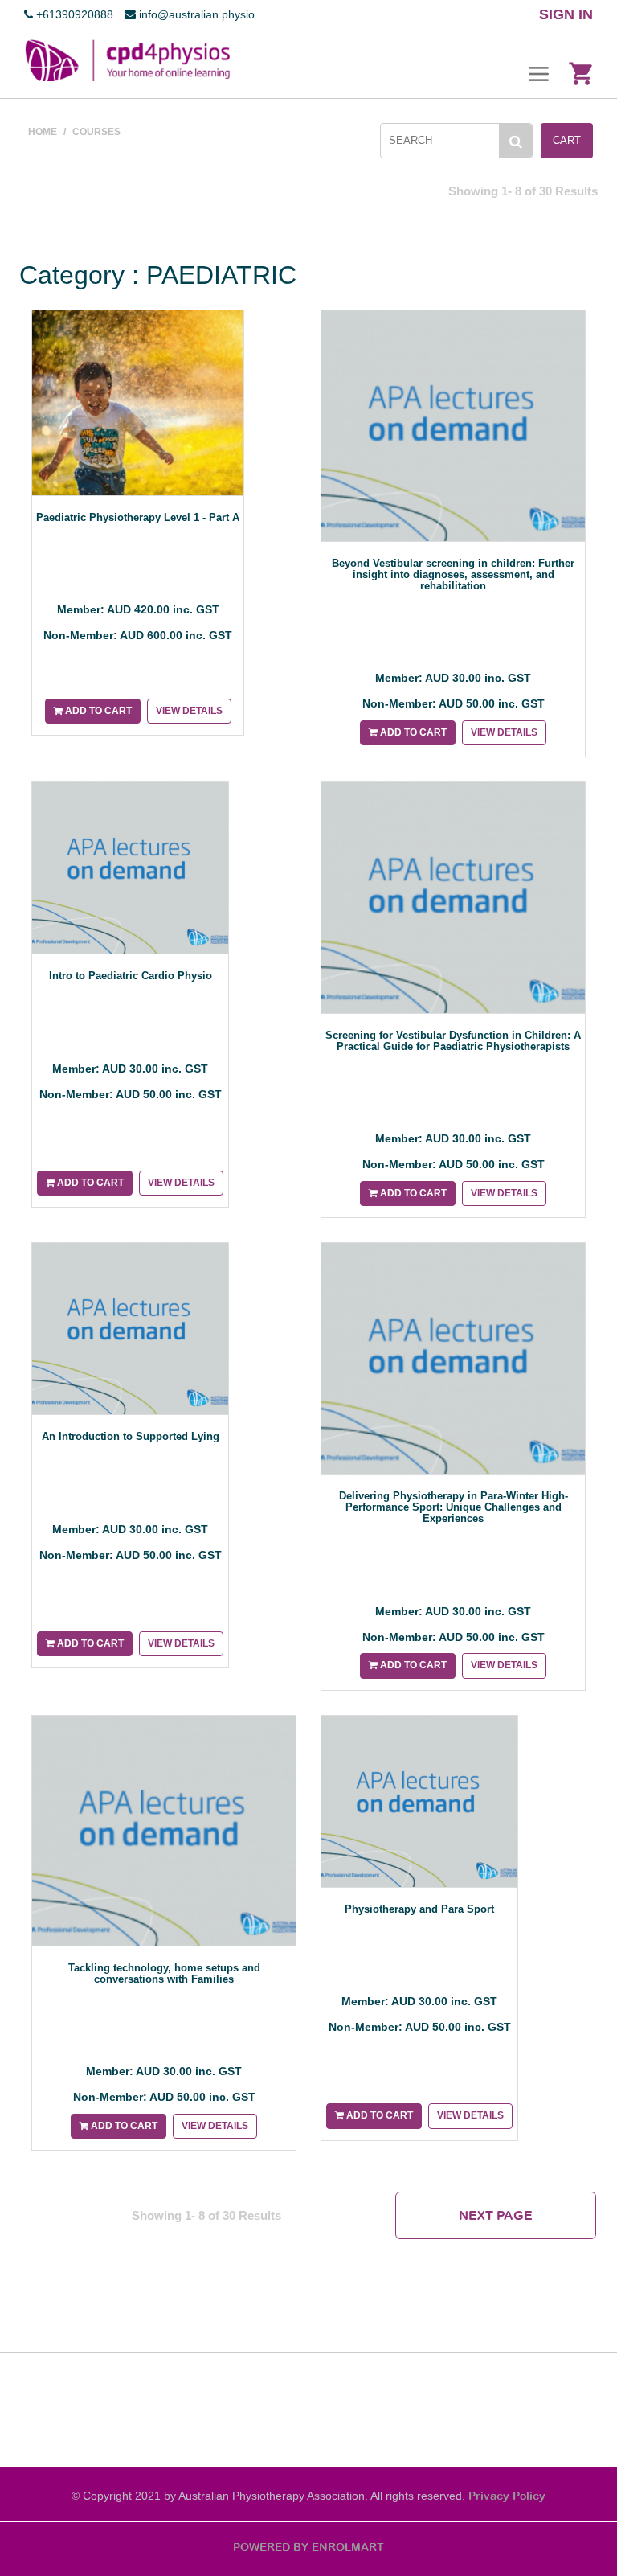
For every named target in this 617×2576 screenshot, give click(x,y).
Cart (567, 140)
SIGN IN (566, 14)
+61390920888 (73, 14)
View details (189, 711)
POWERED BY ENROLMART (308, 2547)
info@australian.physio (195, 14)
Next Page (496, 2215)
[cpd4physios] (127, 59)
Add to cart (97, 711)
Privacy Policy (507, 2496)
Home (43, 132)
